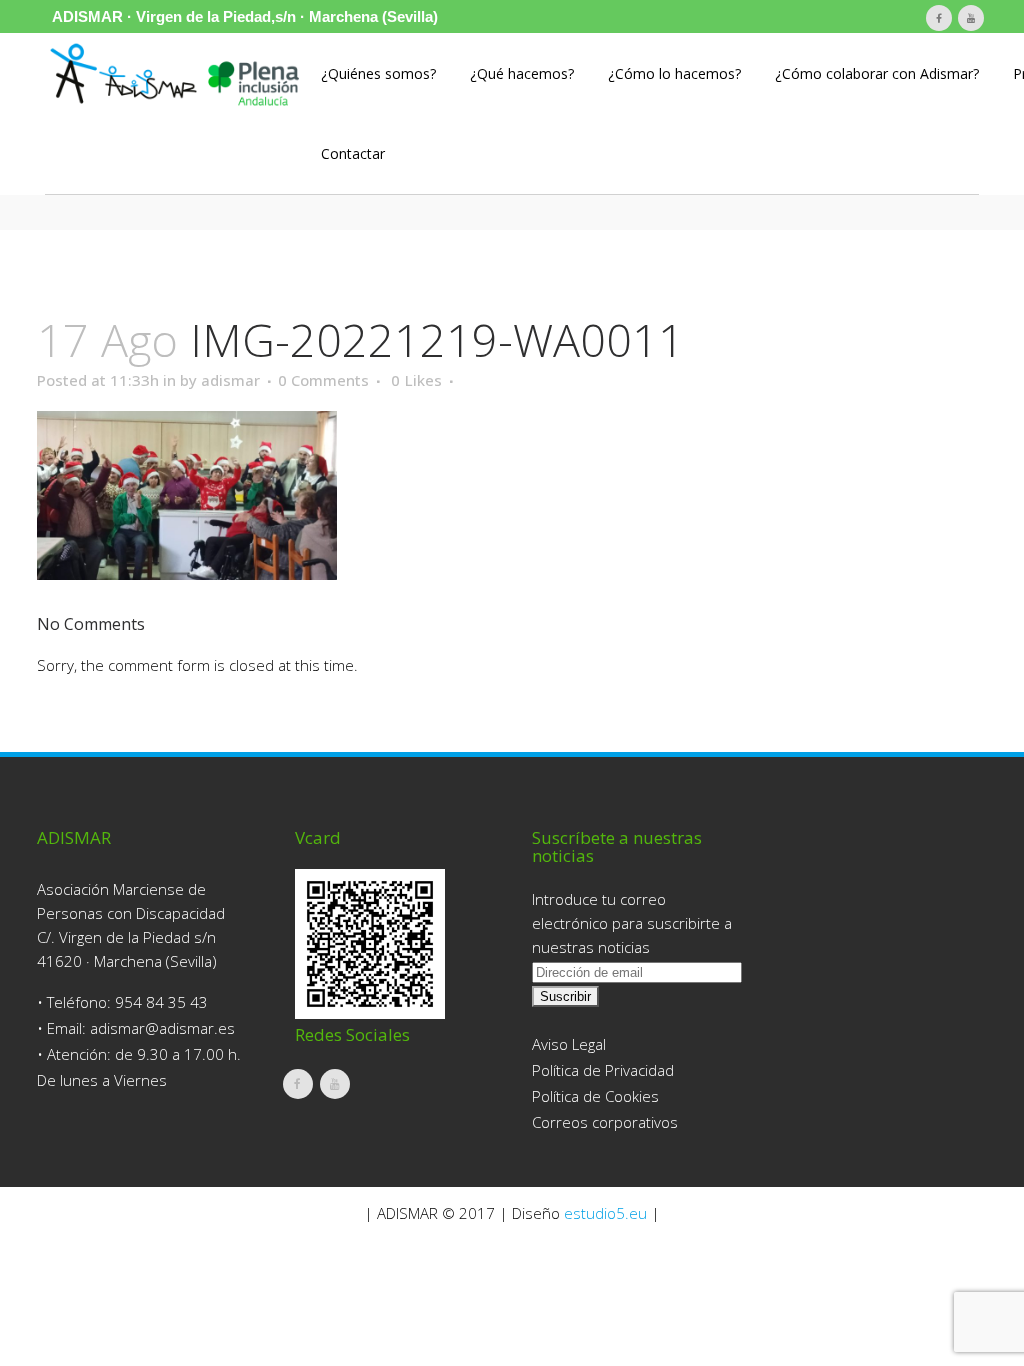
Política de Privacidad (603, 1070)
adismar (230, 380)
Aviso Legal (569, 1044)
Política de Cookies (595, 1096)
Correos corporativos (605, 1122)
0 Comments (323, 380)
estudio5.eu (605, 1213)
